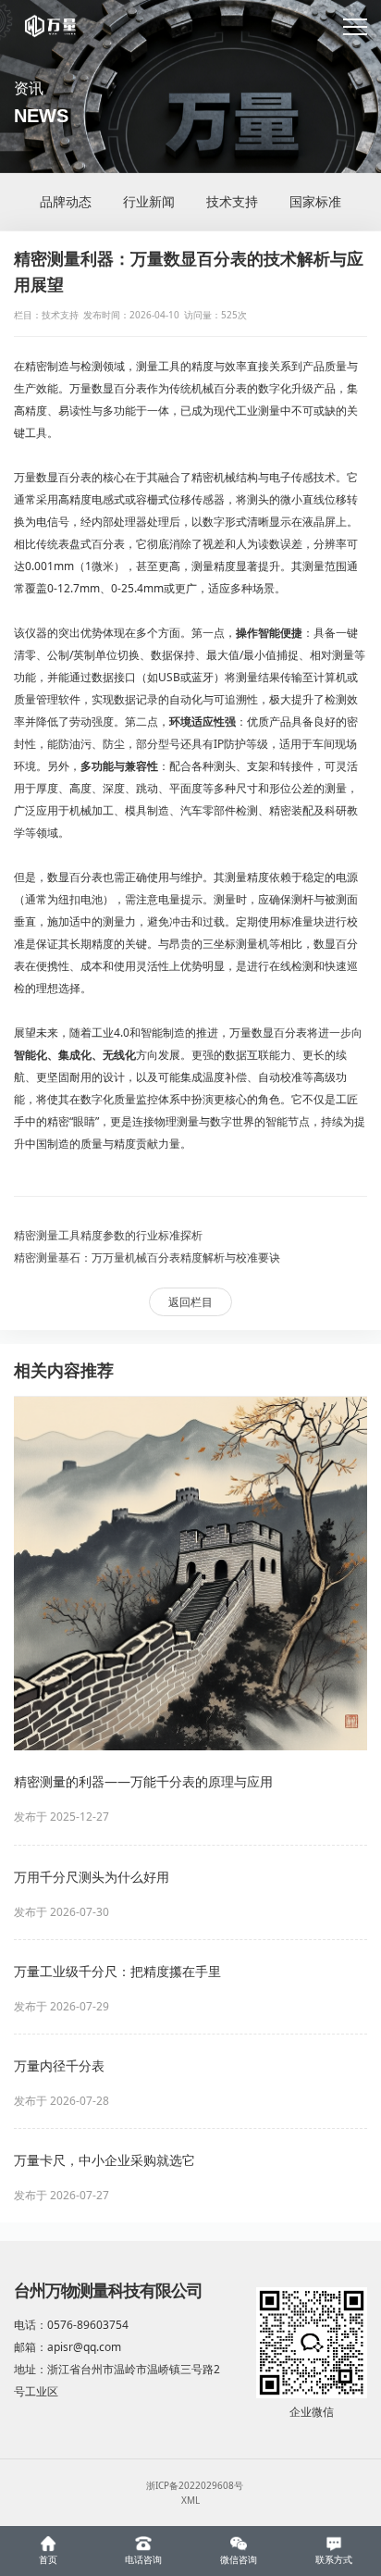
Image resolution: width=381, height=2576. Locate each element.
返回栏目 (190, 1302)
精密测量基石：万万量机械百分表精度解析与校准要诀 (147, 1257)
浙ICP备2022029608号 (195, 2485)
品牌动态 (66, 201)
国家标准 (315, 201)
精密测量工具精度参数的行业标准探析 (108, 1235)
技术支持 (232, 201)
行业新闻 (149, 201)
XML (190, 2500)
